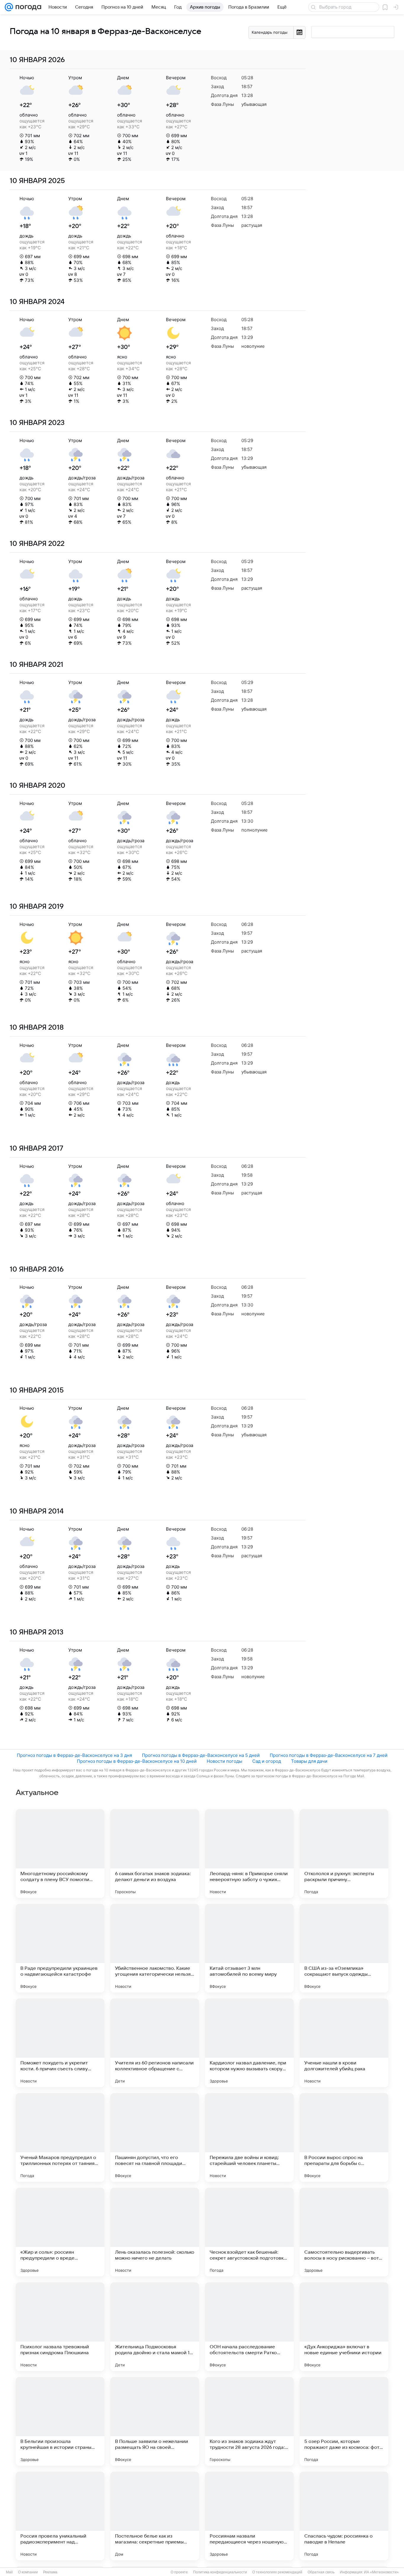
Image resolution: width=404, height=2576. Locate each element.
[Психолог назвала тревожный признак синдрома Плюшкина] (60, 2327)
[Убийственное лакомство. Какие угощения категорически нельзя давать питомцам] (155, 1948)
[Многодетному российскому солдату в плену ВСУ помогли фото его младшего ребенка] (60, 1854)
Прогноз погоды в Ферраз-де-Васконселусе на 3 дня (74, 1755)
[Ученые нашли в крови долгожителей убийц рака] (344, 2043)
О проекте (179, 2572)
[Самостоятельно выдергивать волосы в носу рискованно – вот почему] (344, 2232)
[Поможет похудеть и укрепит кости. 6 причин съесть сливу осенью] (60, 2043)
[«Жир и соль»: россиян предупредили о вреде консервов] (60, 2232)
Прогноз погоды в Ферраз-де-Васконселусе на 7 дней (329, 1755)
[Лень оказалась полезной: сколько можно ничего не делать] (155, 2232)
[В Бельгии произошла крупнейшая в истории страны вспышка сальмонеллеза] (60, 2421)
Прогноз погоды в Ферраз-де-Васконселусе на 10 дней (137, 1761)
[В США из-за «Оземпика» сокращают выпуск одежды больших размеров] (344, 1948)
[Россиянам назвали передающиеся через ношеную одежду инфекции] (249, 2516)
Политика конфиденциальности (220, 2572)
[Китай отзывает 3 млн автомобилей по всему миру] (249, 1948)
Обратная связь (321, 2572)
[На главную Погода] (27, 7)
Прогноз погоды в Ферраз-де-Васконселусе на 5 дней (201, 1755)
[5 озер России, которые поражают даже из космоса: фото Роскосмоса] (344, 2421)
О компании (28, 2572)
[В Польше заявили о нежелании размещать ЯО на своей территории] (155, 2421)
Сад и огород (267, 1761)
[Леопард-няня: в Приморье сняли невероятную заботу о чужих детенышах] (249, 1854)
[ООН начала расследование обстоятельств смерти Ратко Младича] (249, 2327)
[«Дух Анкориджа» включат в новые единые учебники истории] (344, 2327)
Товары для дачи (309, 1761)
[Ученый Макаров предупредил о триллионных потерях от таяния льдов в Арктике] (60, 2137)
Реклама (50, 2572)
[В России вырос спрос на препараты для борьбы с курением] (344, 2137)
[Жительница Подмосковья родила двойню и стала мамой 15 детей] (155, 2327)
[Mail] (9, 7)
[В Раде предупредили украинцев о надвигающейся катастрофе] (60, 1948)
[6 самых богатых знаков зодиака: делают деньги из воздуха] (155, 1854)
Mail (9, 2572)
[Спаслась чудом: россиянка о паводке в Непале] (344, 2516)
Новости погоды (224, 1761)
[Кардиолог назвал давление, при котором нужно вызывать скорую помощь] (249, 2043)
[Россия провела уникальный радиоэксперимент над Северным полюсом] (60, 2516)
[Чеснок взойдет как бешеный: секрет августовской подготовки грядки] (249, 2232)
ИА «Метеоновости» (381, 2572)
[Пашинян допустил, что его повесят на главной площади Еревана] (155, 2137)
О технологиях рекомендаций (277, 2572)
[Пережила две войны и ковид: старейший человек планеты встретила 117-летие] (249, 2137)
